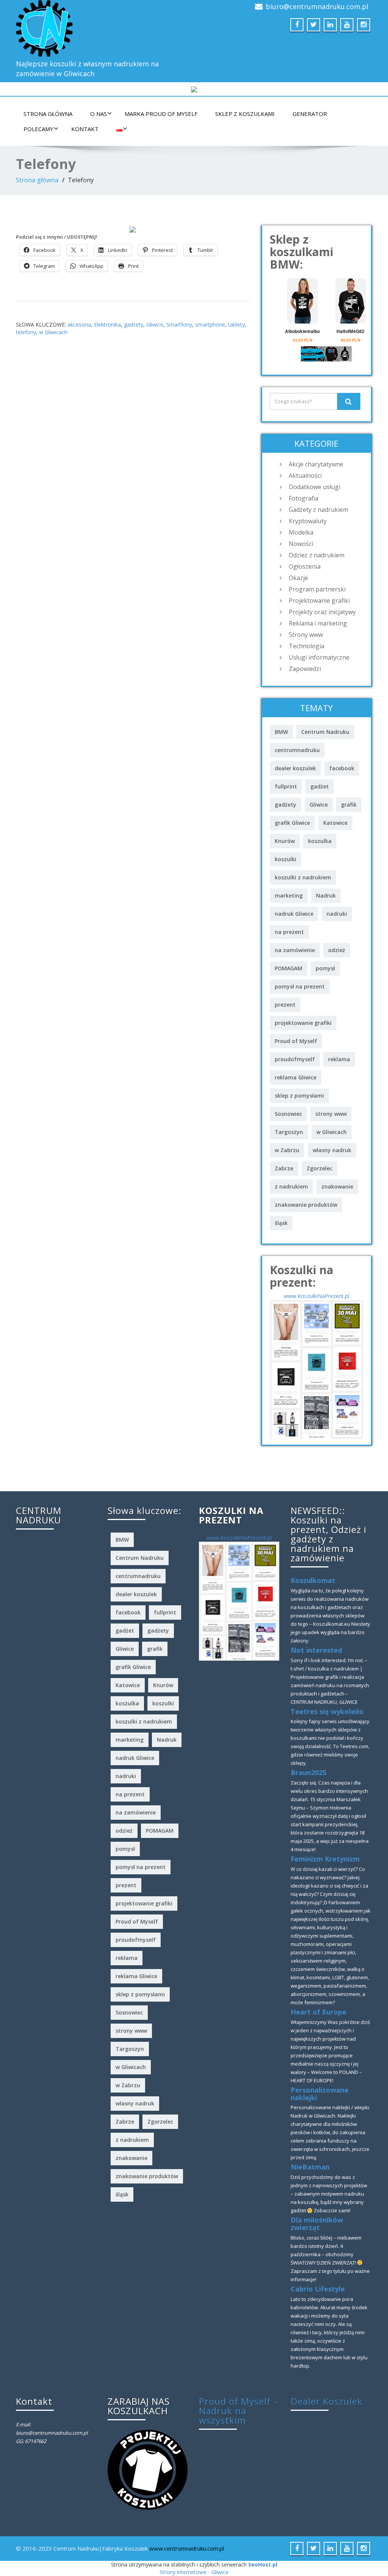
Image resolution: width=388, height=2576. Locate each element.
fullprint (286, 786)
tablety (236, 325)
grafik (349, 805)
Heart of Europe (318, 2012)
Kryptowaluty (308, 521)
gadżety (134, 325)
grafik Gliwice (292, 823)
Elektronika (107, 325)
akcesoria (79, 325)
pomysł (325, 968)
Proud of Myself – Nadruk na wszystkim (239, 2411)
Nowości (301, 544)
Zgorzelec (319, 1168)
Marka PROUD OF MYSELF (161, 114)
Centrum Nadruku (325, 732)
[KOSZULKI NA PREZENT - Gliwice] (317, 1369)
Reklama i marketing (318, 623)
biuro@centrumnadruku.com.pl (317, 6)
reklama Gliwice (296, 1077)
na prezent (289, 932)
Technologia (307, 646)
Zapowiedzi (305, 669)
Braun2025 (308, 1772)
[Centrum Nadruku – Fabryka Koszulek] (102, 28)
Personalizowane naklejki (320, 2094)
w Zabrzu (287, 1150)
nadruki (337, 914)
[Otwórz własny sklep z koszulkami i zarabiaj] (148, 2469)
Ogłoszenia (305, 566)
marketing (289, 895)
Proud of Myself (296, 1041)
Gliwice (155, 325)
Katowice (335, 823)
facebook (342, 768)
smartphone (210, 325)
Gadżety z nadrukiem (318, 510)
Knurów (285, 841)
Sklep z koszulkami (245, 114)
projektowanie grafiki (303, 1023)
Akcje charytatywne (316, 464)
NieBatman (310, 2167)
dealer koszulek (295, 768)
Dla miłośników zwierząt (317, 2224)
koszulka (320, 841)
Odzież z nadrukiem (317, 555)
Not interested (316, 1650)
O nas (99, 114)
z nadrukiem (291, 1186)
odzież (337, 950)
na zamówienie (295, 950)
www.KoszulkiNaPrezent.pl (316, 1296)
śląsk (281, 1223)
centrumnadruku (297, 750)
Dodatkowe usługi (314, 487)
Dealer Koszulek (327, 2401)
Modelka (301, 532)
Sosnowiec (288, 1114)
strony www (331, 1114)
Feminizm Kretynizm (325, 1859)
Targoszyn (289, 1132)
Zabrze (284, 1168)
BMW (281, 732)
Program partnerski (317, 589)
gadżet (320, 786)
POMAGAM (289, 968)
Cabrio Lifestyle (318, 2289)
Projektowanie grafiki (319, 601)
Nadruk (326, 895)
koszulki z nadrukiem (303, 877)
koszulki (286, 859)
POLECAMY (38, 129)
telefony (26, 332)
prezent (285, 1005)
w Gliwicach (53, 332)
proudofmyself (295, 1059)
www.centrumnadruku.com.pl (187, 2548)
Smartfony (179, 325)
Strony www (306, 635)
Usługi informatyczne (319, 657)
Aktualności (305, 475)
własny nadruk (332, 1150)
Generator (310, 114)
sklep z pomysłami (299, 1096)
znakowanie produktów (306, 1205)
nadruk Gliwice (294, 914)
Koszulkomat (313, 1580)
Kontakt (85, 129)
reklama (339, 1059)
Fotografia (304, 498)
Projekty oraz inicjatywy (322, 612)
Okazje (298, 578)
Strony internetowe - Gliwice (194, 2572)
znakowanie (337, 1186)
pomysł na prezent (300, 986)
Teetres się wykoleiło (327, 1711)
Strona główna (48, 114)
